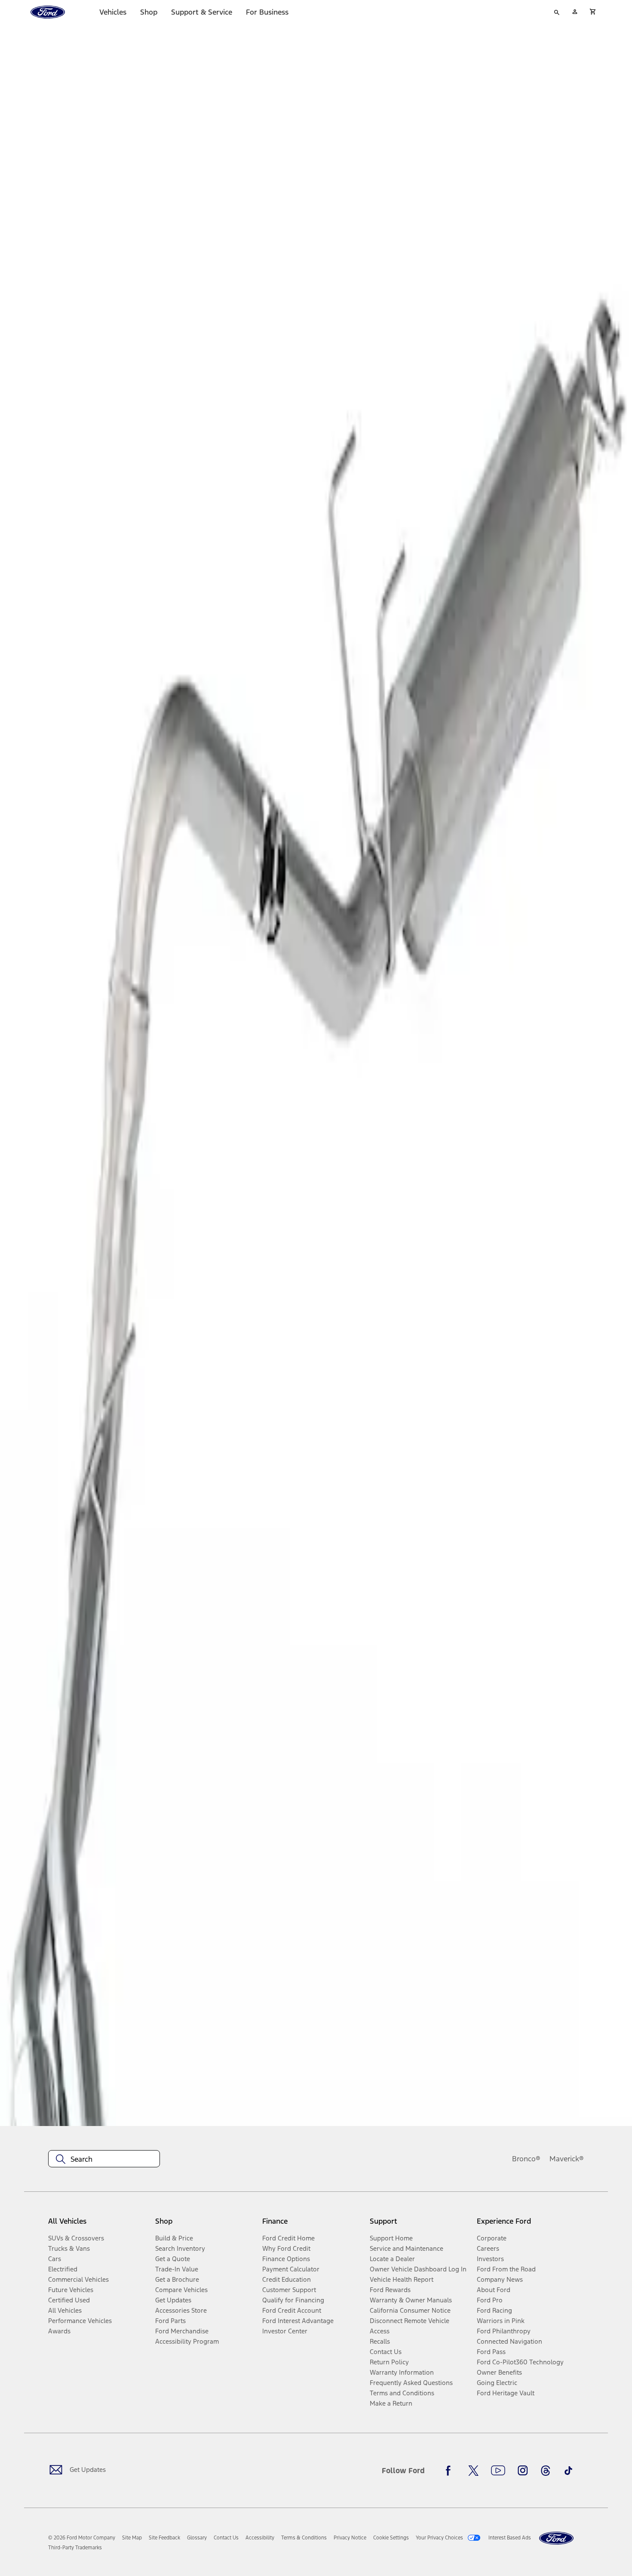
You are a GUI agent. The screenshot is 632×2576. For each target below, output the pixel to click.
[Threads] (546, 2471)
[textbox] (104, 2159)
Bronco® (526, 2159)
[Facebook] (451, 2471)
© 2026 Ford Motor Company (82, 2538)
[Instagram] (523, 2471)
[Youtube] (498, 2471)
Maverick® (567, 2159)
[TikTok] (568, 2471)
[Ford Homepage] (556, 2538)
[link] (132, 2538)
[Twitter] (473, 2471)
